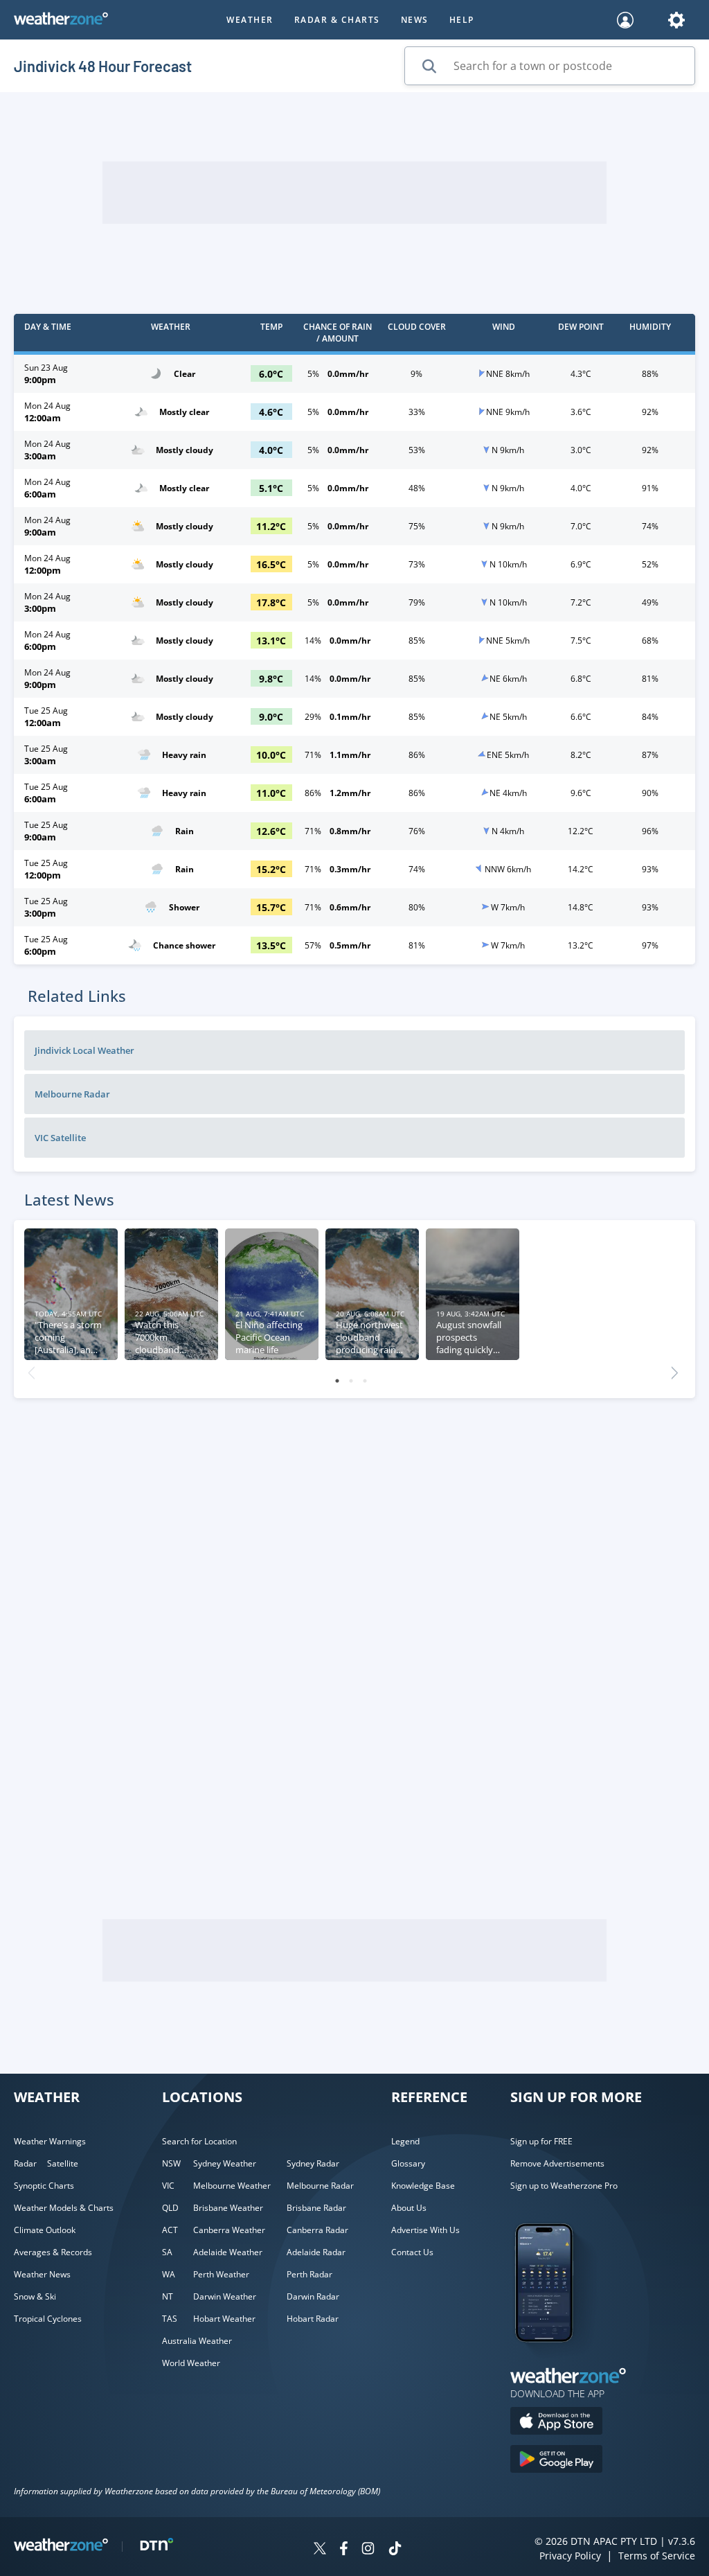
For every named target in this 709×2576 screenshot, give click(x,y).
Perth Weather (221, 2274)
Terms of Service (657, 2556)
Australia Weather (197, 2341)
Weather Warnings (50, 2141)
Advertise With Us (425, 2230)
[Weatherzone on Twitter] (320, 2550)
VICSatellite (60, 1138)
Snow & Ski (35, 2296)
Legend (405, 2141)
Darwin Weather (225, 2296)
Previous (31, 1369)
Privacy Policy (570, 2556)
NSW (171, 2163)
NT (168, 2296)
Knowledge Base (423, 2186)
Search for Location (199, 2141)
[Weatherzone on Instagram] (368, 2550)
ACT (170, 2230)
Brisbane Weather (228, 2208)
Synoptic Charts (44, 2186)
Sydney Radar (313, 2163)
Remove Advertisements (557, 2163)
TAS (170, 2319)
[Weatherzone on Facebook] (344, 2550)
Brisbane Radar (316, 2208)
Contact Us (412, 2252)
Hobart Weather (224, 2319)
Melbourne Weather (232, 2186)
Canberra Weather (229, 2230)
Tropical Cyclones (48, 2319)
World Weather (191, 2363)
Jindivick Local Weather (84, 1050)
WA (169, 2274)
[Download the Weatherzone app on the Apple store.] (556, 2423)
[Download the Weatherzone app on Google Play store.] (556, 2461)
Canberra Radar (317, 2230)
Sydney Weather (225, 2163)
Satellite (63, 2163)
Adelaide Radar (316, 2252)
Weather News (42, 2274)
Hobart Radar (313, 2319)
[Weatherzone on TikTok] (395, 2550)
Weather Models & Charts (64, 2208)
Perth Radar (309, 2274)
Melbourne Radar (320, 2186)
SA (167, 2252)
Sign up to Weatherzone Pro (564, 2186)
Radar (25, 2163)
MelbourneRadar (72, 1094)
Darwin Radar (313, 2296)
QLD (170, 2208)
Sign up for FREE (541, 2141)
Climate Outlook (45, 2230)
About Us (409, 2208)
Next (674, 1369)
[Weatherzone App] (556, 2360)
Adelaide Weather (228, 2252)
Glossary (408, 2163)
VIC (168, 2186)
